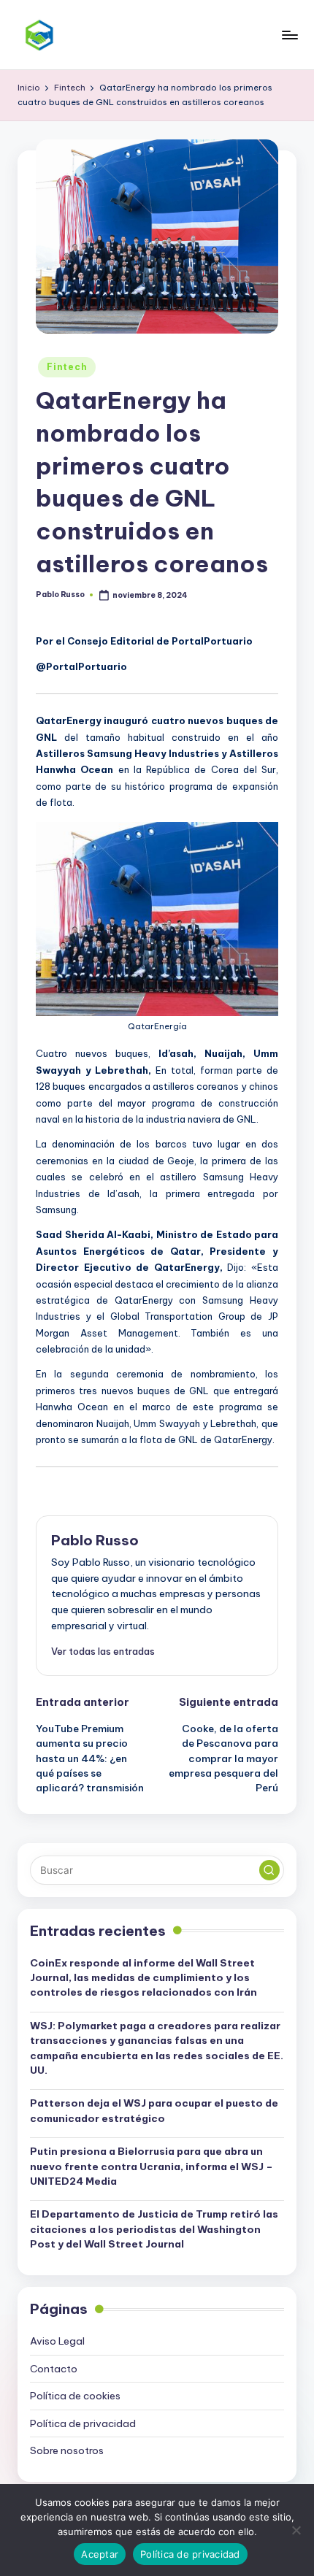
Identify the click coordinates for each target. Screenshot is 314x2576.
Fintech (67, 367)
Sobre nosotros (67, 2450)
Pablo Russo (95, 1540)
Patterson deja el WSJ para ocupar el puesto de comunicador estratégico (154, 2110)
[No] (296, 2530)
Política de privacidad (83, 2423)
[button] (103, 1651)
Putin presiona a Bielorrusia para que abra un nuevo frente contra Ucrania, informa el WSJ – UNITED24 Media (152, 2166)
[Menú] (289, 35)
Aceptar (100, 2554)
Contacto (54, 2369)
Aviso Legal (57, 2341)
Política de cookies (75, 2396)
